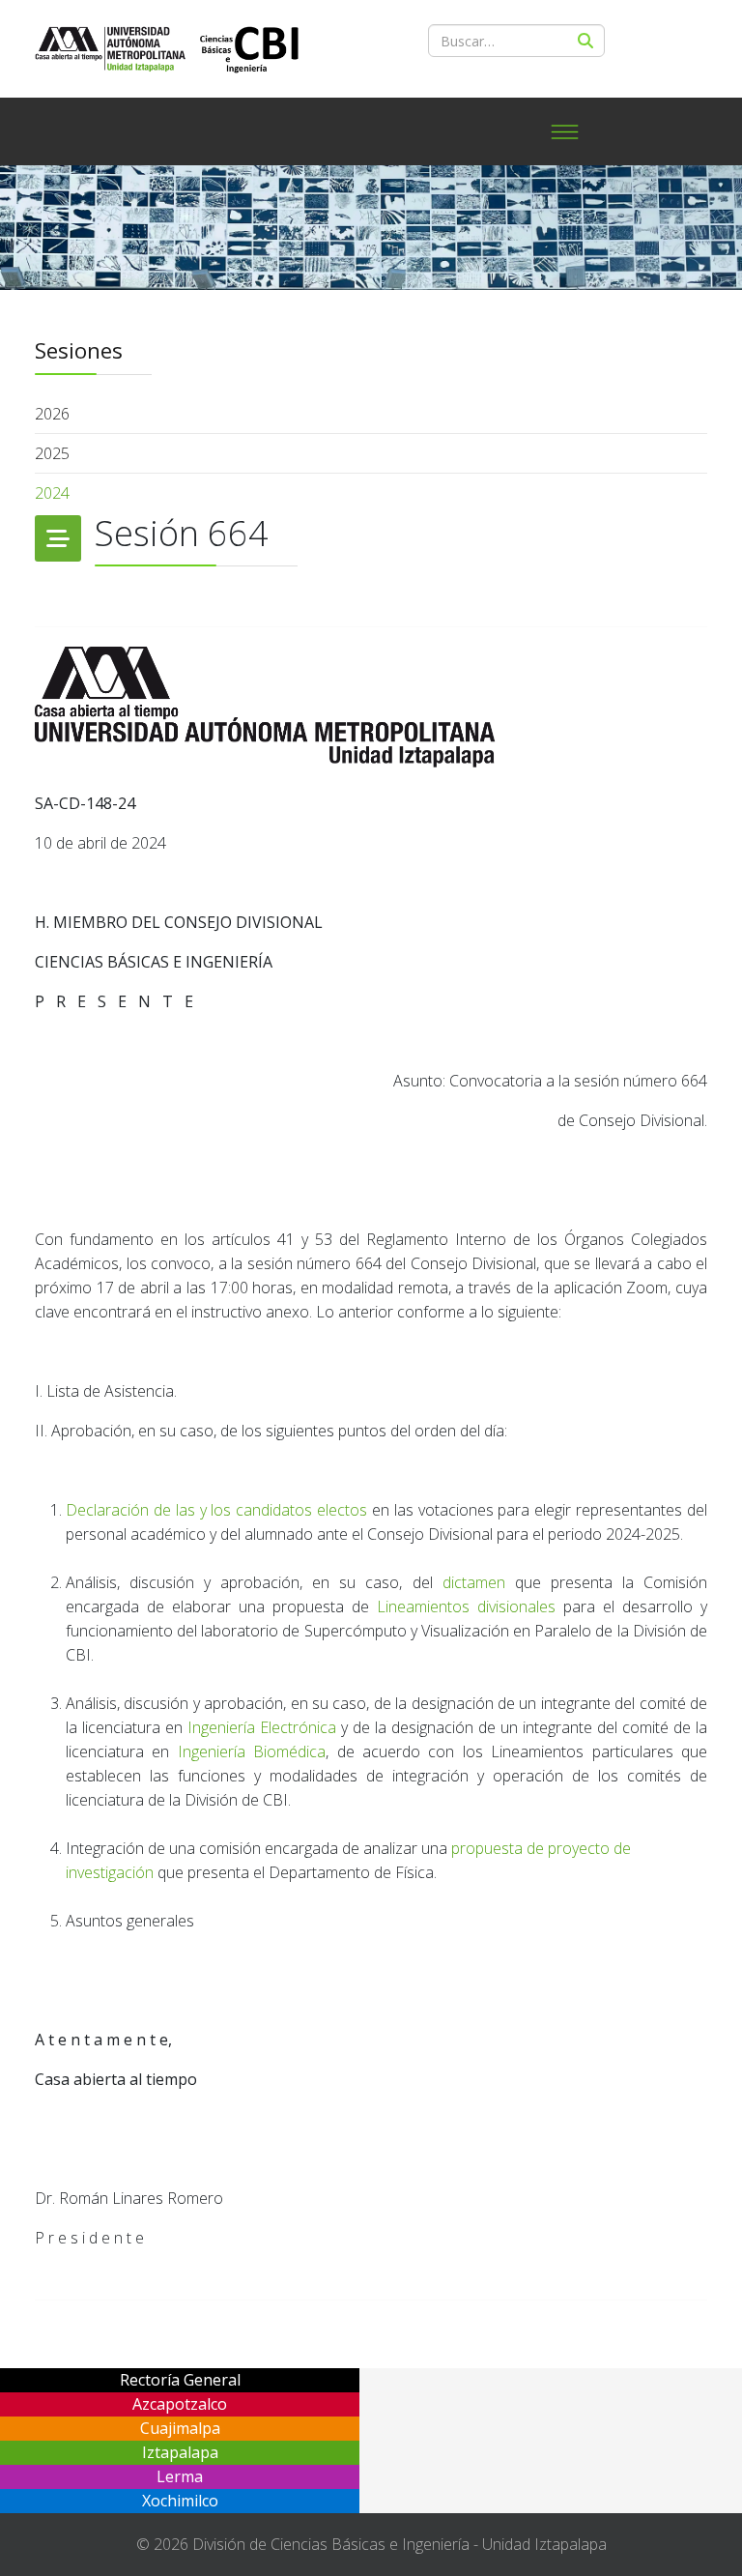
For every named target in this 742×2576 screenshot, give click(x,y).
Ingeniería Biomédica (252, 1751)
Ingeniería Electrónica (262, 1727)
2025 (52, 453)
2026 (52, 414)
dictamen (474, 1582)
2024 (52, 493)
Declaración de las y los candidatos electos (216, 1510)
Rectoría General (180, 2380)
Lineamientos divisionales (466, 1606)
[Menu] (564, 131)
